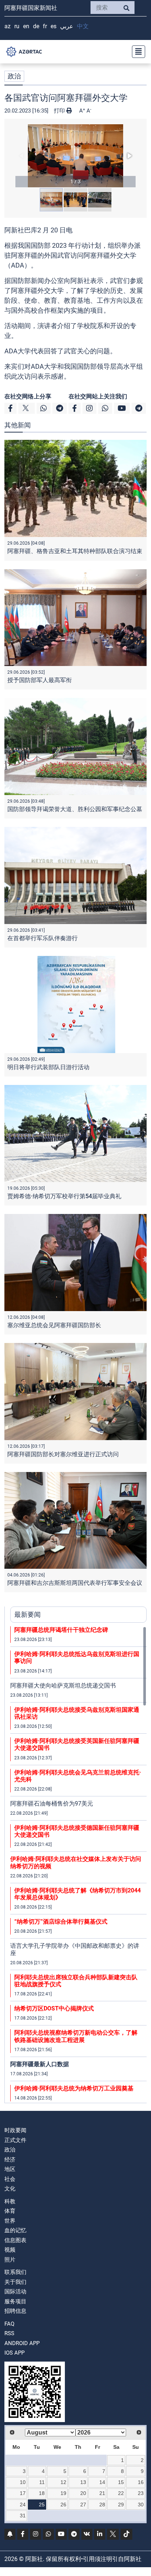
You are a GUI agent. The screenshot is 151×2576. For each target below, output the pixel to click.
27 (83, 2505)
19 (63, 2493)
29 (121, 2505)
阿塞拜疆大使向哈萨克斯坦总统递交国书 (63, 1686)
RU (17, 26)
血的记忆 (15, 2230)
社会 (10, 2179)
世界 (10, 2221)
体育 (10, 2211)
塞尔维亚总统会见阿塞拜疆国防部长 (54, 1325)
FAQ (9, 2324)
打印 (60, 111)
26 (63, 2505)
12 (63, 2482)
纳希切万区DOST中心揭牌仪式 (54, 2008)
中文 (83, 26)
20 (83, 2493)
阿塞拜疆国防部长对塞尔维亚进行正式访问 (63, 1454)
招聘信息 (15, 2311)
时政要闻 (15, 2130)
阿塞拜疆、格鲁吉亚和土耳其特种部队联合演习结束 (75, 551)
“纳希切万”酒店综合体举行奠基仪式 (61, 1922)
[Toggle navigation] (136, 52)
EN (26, 26)
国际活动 (15, 2292)
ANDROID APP (22, 2343)
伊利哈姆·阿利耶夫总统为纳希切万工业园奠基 (74, 2088)
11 (42, 2482)
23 (141, 2493)
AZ (8, 26)
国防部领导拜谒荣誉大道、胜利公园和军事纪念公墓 (75, 809)
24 (23, 2505)
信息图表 (15, 2240)
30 (141, 2505)
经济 (10, 2160)
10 (23, 2482)
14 (102, 2482)
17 (23, 2493)
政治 (14, 76)
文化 (10, 2189)
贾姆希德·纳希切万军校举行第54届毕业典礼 (64, 1196)
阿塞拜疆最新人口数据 (40, 2064)
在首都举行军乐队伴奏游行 (43, 938)
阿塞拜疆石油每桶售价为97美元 (52, 1804)
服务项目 (15, 2301)
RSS (9, 2333)
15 (121, 2482)
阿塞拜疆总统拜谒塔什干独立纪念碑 (61, 1630)
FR (45, 26)
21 (102, 2493)
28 (102, 2505)
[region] (78, 1865)
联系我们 (15, 2272)
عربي (67, 26)
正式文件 (15, 2140)
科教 (10, 2201)
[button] (75, 156)
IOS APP (14, 2353)
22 (121, 2493)
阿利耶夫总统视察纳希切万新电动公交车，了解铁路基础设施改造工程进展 (76, 2036)
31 (23, 2516)
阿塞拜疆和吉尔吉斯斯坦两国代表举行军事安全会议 (75, 1583)
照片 (10, 2260)
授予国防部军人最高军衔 (40, 680)
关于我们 (15, 2282)
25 (42, 2505)
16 (141, 2482)
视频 (10, 2250)
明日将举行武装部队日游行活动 (48, 1067)
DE (36, 26)
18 (42, 2493)
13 (83, 2482)
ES (54, 26)
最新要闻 (27, 1614)
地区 (10, 2169)
